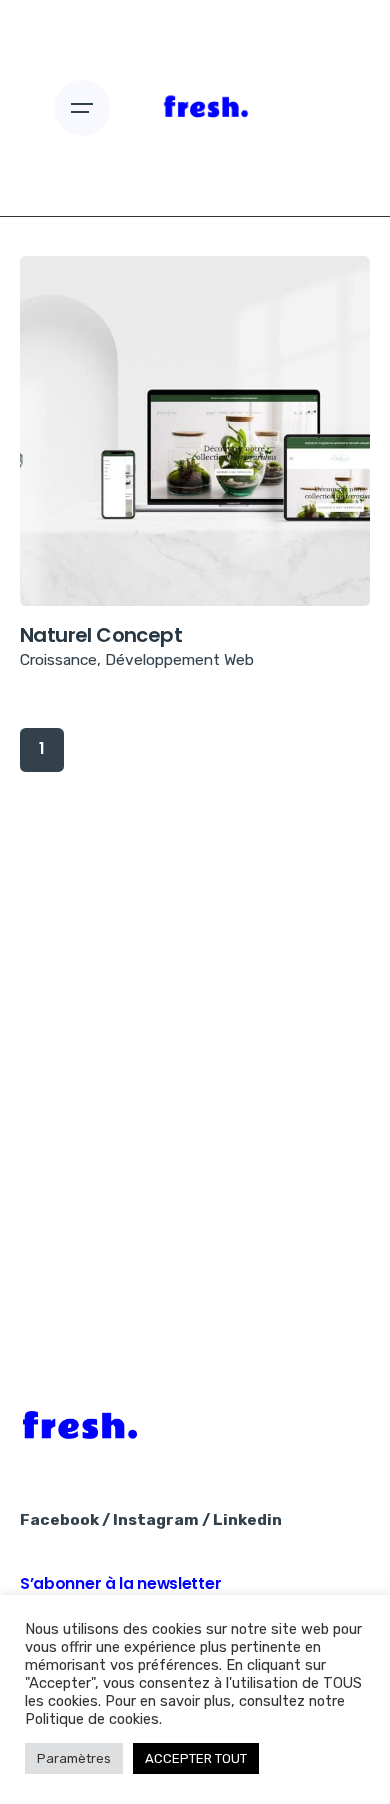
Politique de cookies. (93, 1719)
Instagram (156, 1519)
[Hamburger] (82, 108)
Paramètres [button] (74, 1758)
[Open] (82, 329)
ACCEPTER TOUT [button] (196, 1758)
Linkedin (247, 1519)
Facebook (59, 1519)
